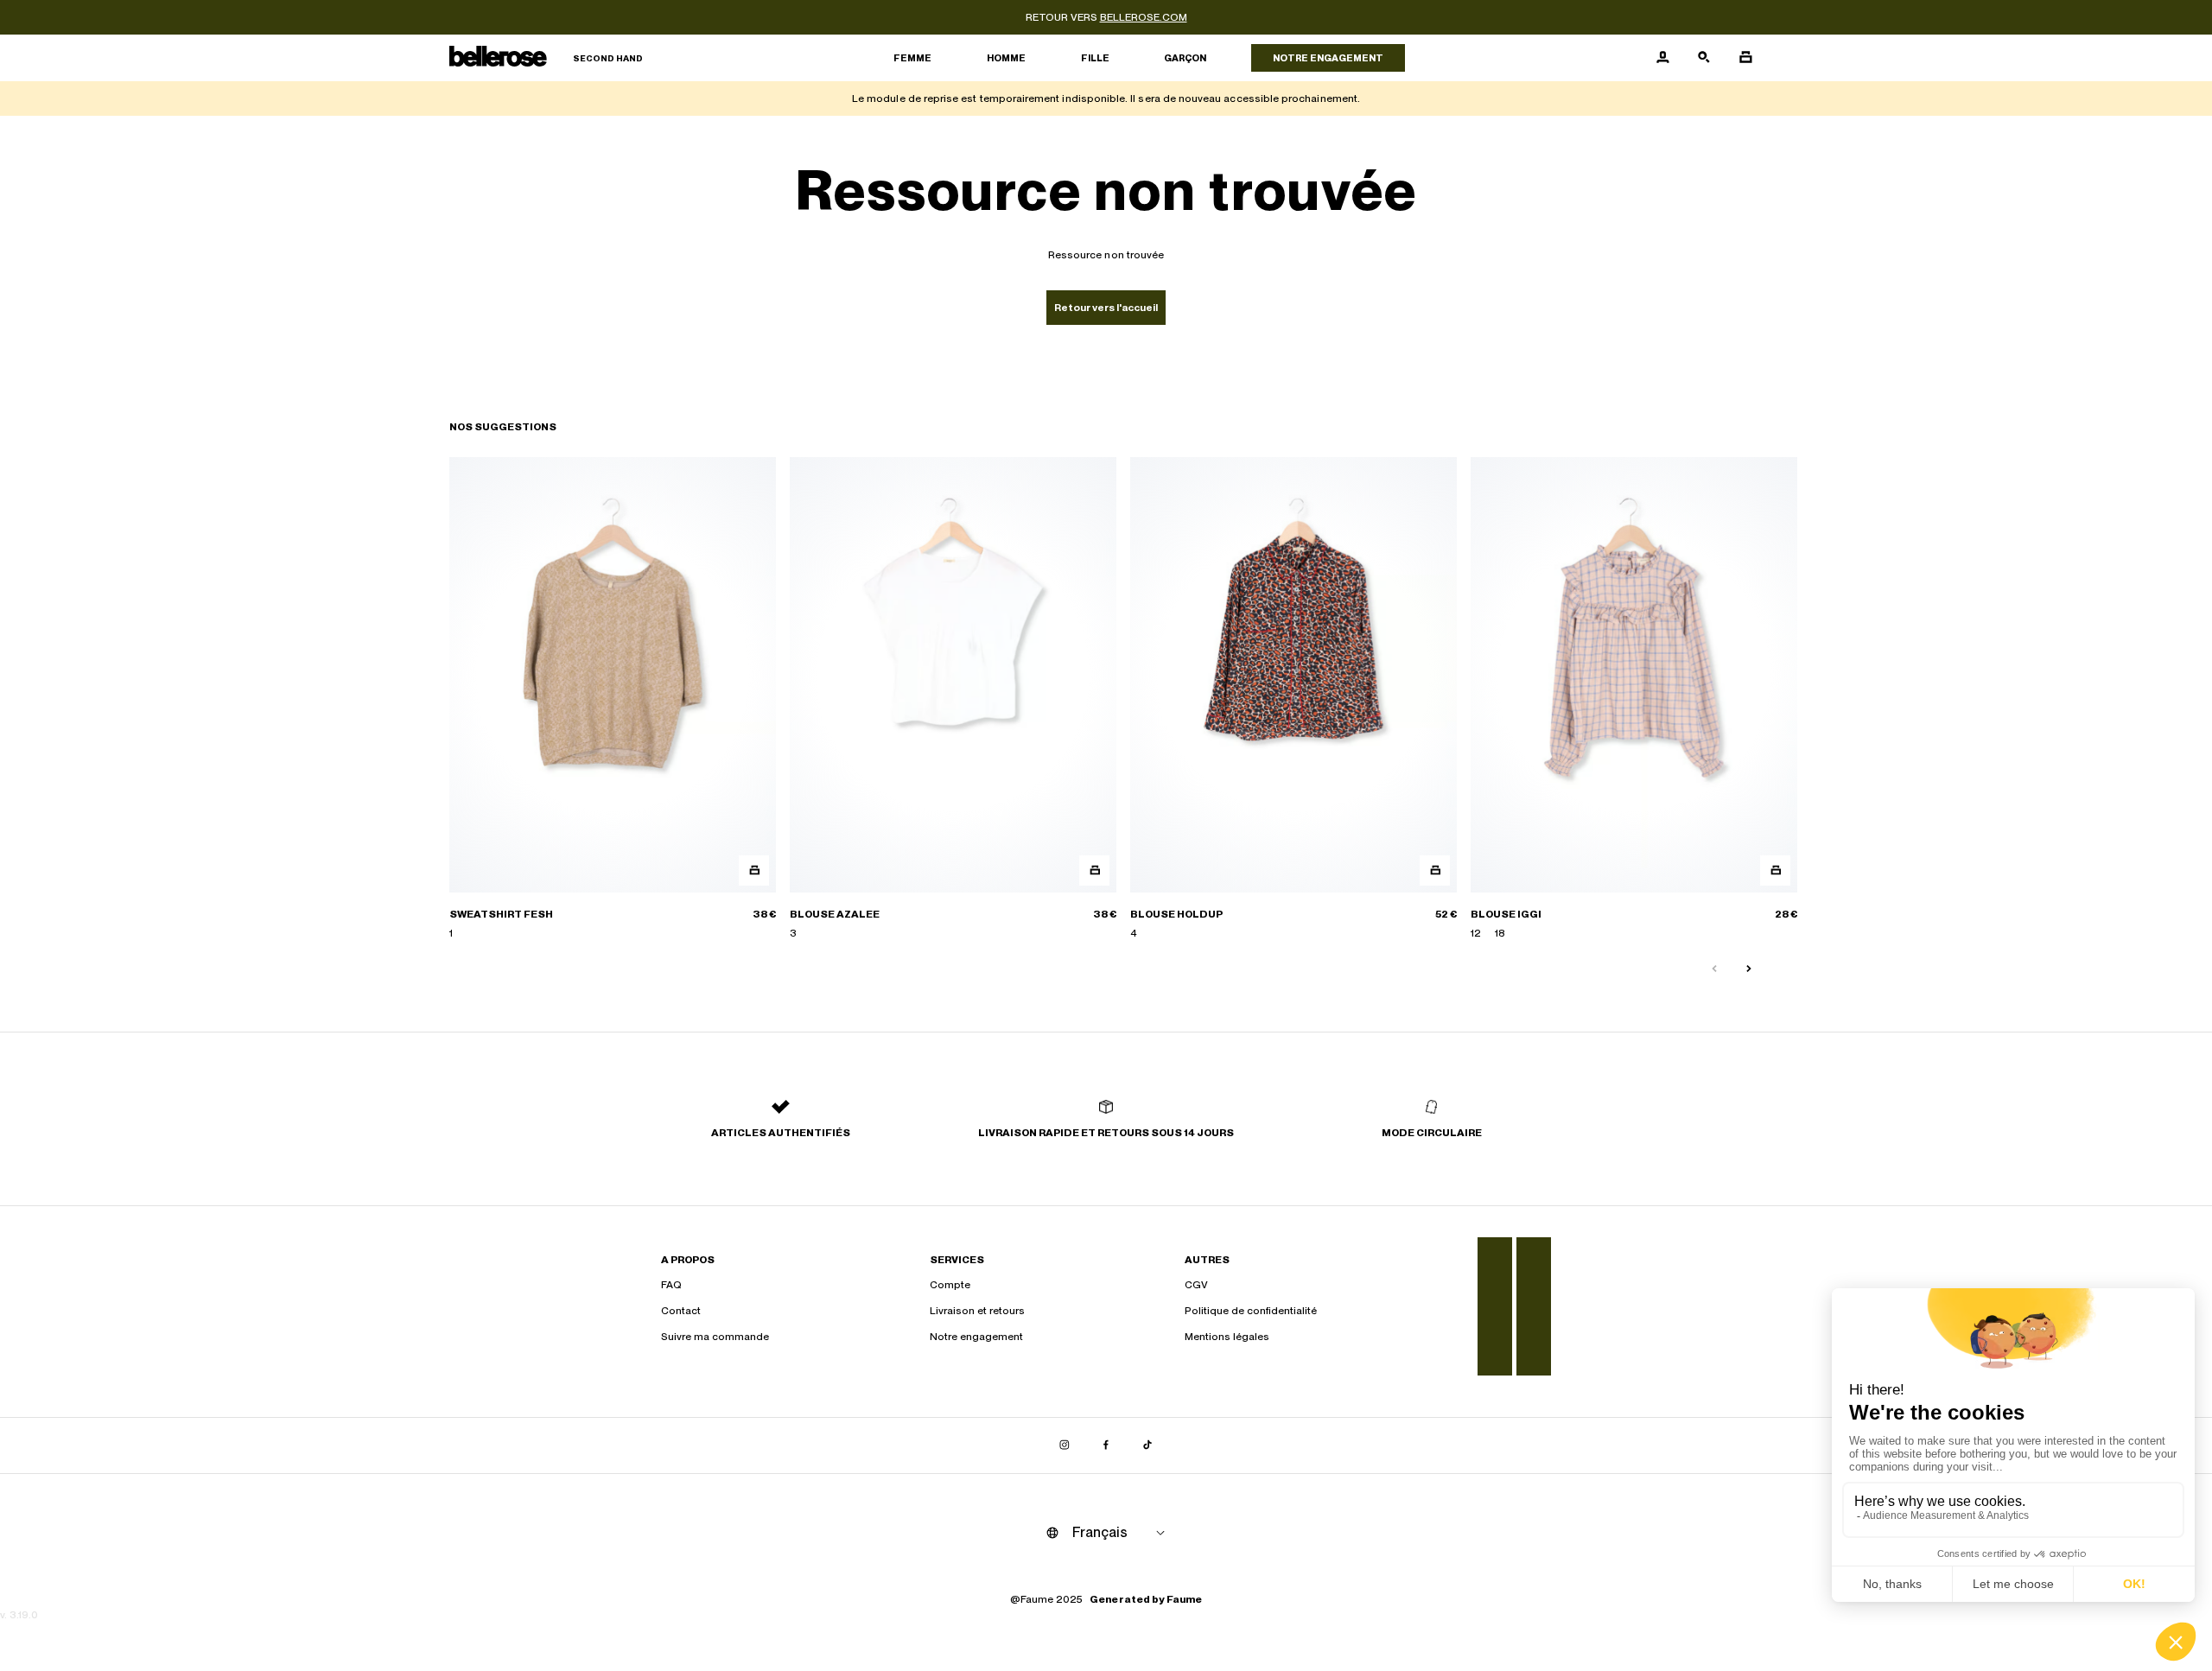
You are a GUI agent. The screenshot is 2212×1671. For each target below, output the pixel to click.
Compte (950, 1285)
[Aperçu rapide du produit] (754, 870)
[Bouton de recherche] (1704, 58)
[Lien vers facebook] (1106, 1445)
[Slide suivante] (1749, 969)
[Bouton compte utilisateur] (1662, 58)
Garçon (1185, 58)
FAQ (671, 1285)
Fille (1095, 58)
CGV (1196, 1285)
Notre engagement (1328, 58)
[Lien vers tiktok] (1147, 1445)
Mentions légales (1227, 1337)
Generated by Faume (1146, 1599)
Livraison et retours (977, 1311)
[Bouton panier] (1745, 58)
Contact (681, 1311)
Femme (912, 58)
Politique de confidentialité (1251, 1311)
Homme (1006, 58)
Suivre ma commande (715, 1337)
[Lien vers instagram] (1065, 1445)
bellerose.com (1144, 17)
